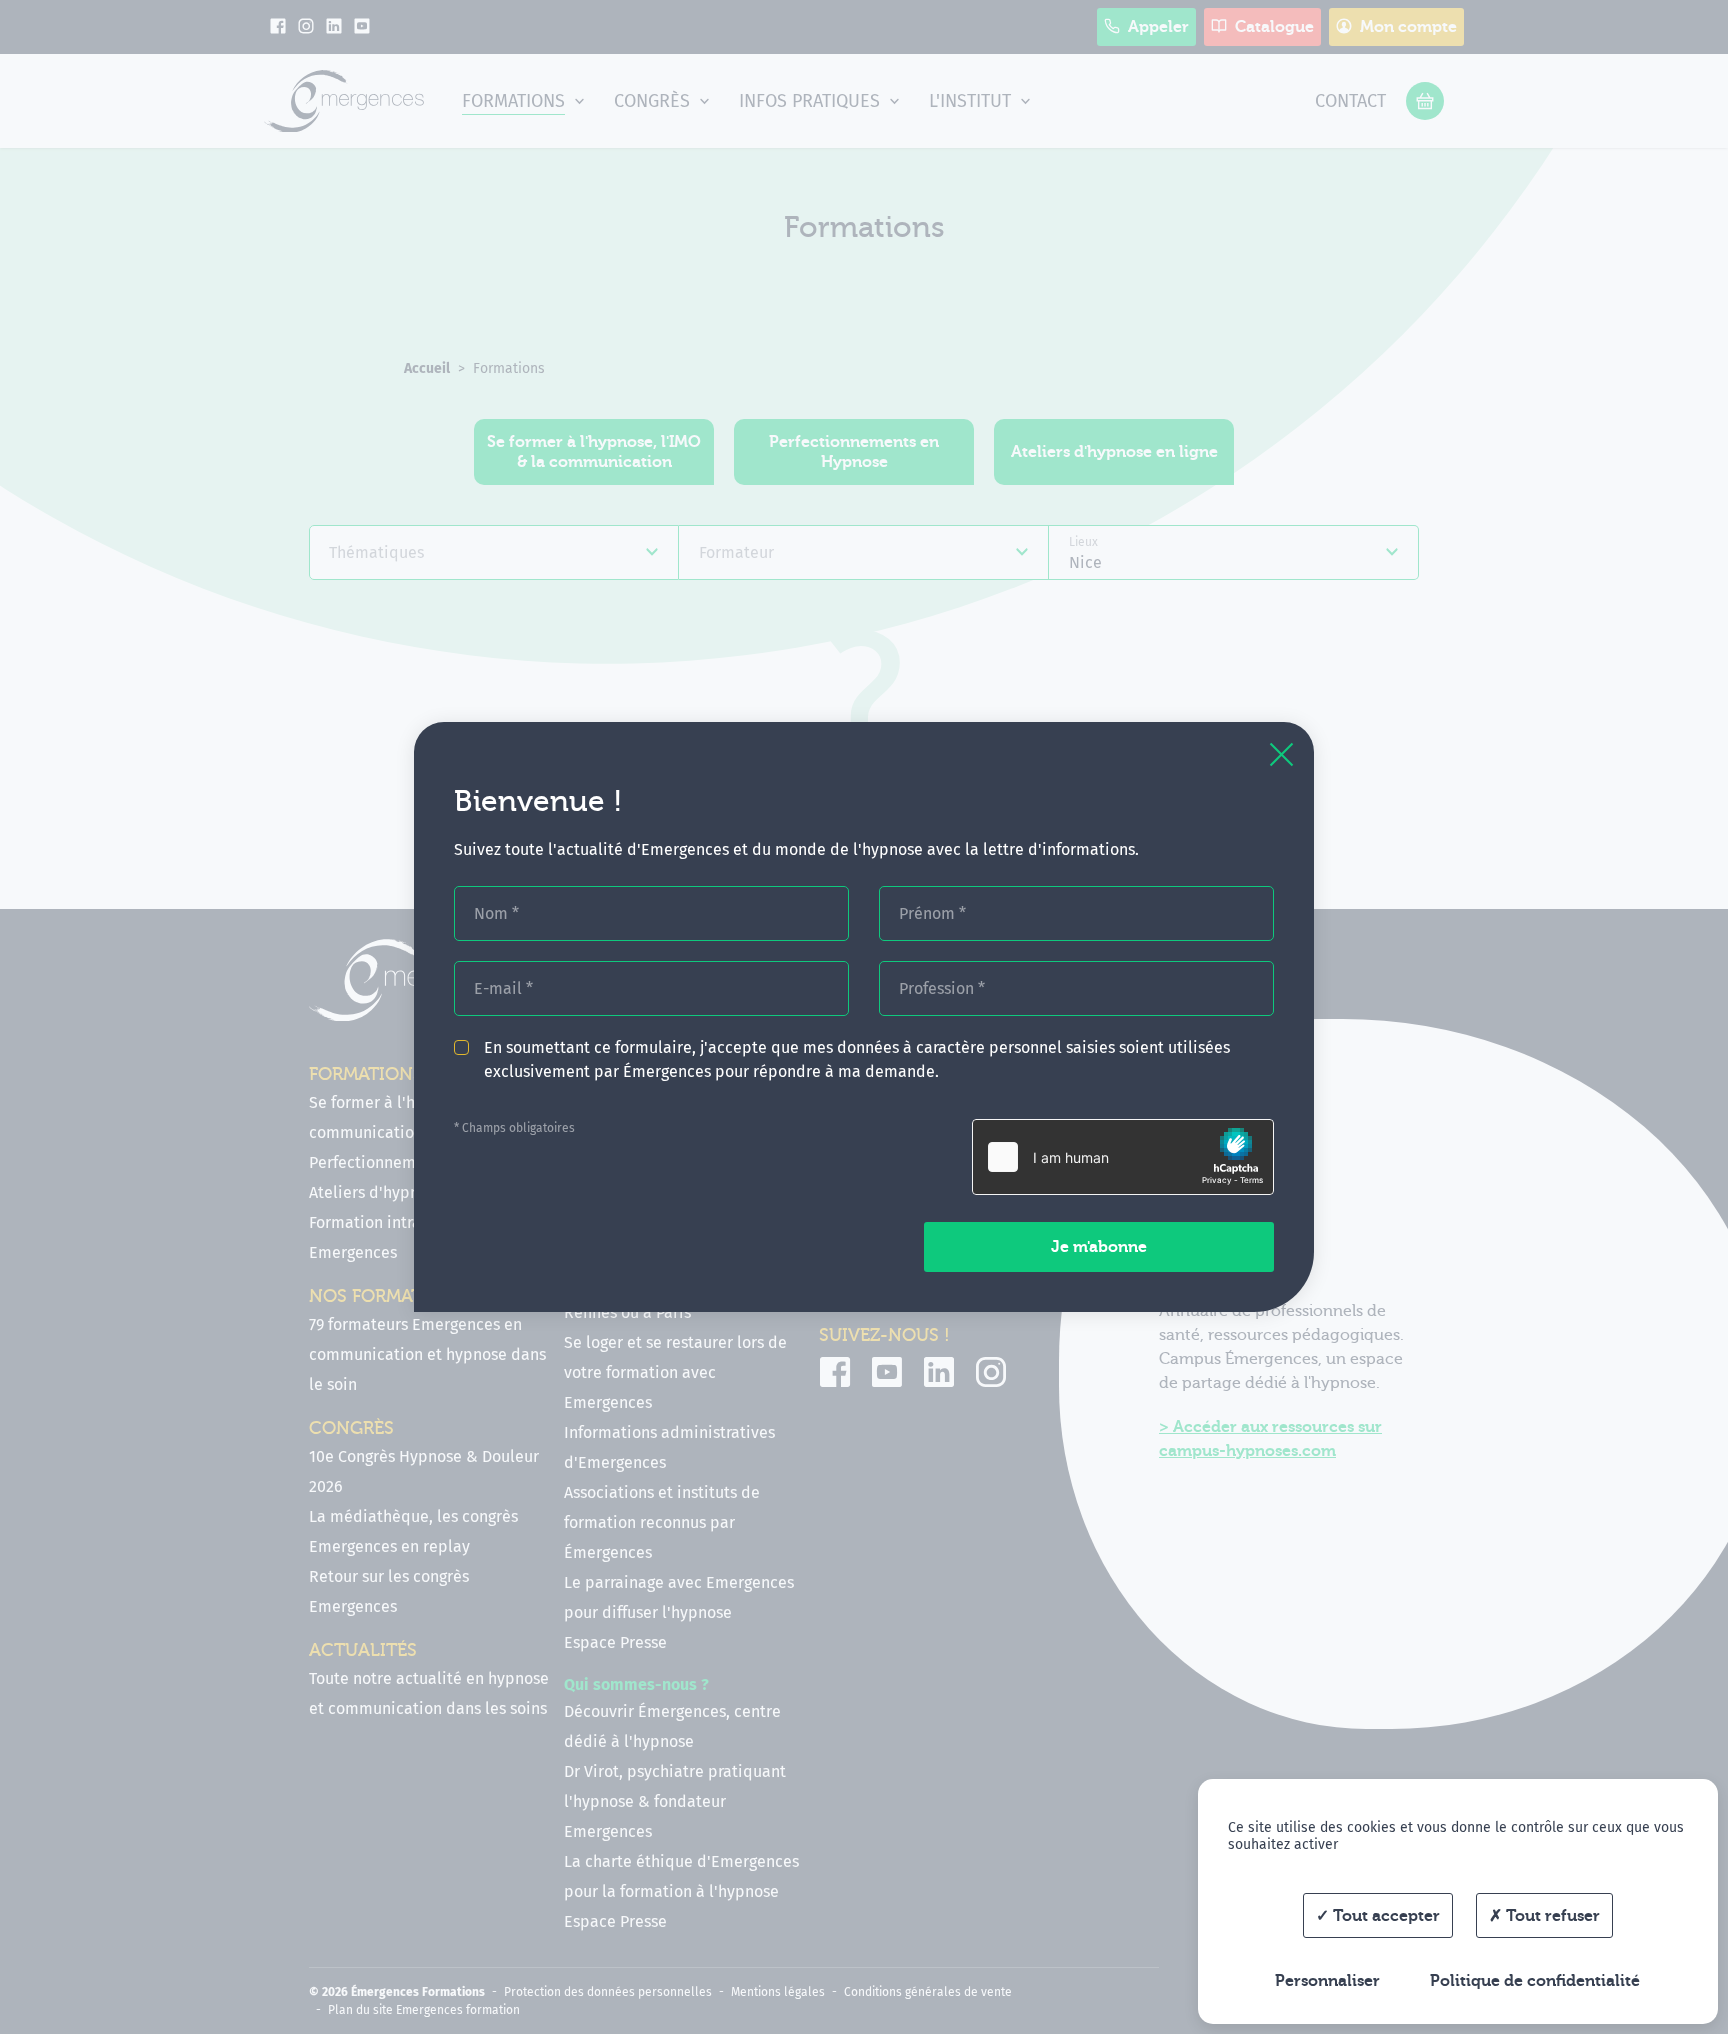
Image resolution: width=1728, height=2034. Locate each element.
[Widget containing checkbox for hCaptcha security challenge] (1123, 1157)
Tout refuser (1551, 1916)
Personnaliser (1327, 1981)
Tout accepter (1384, 1916)
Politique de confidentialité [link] (1535, 1981)
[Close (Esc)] (1281, 754)
